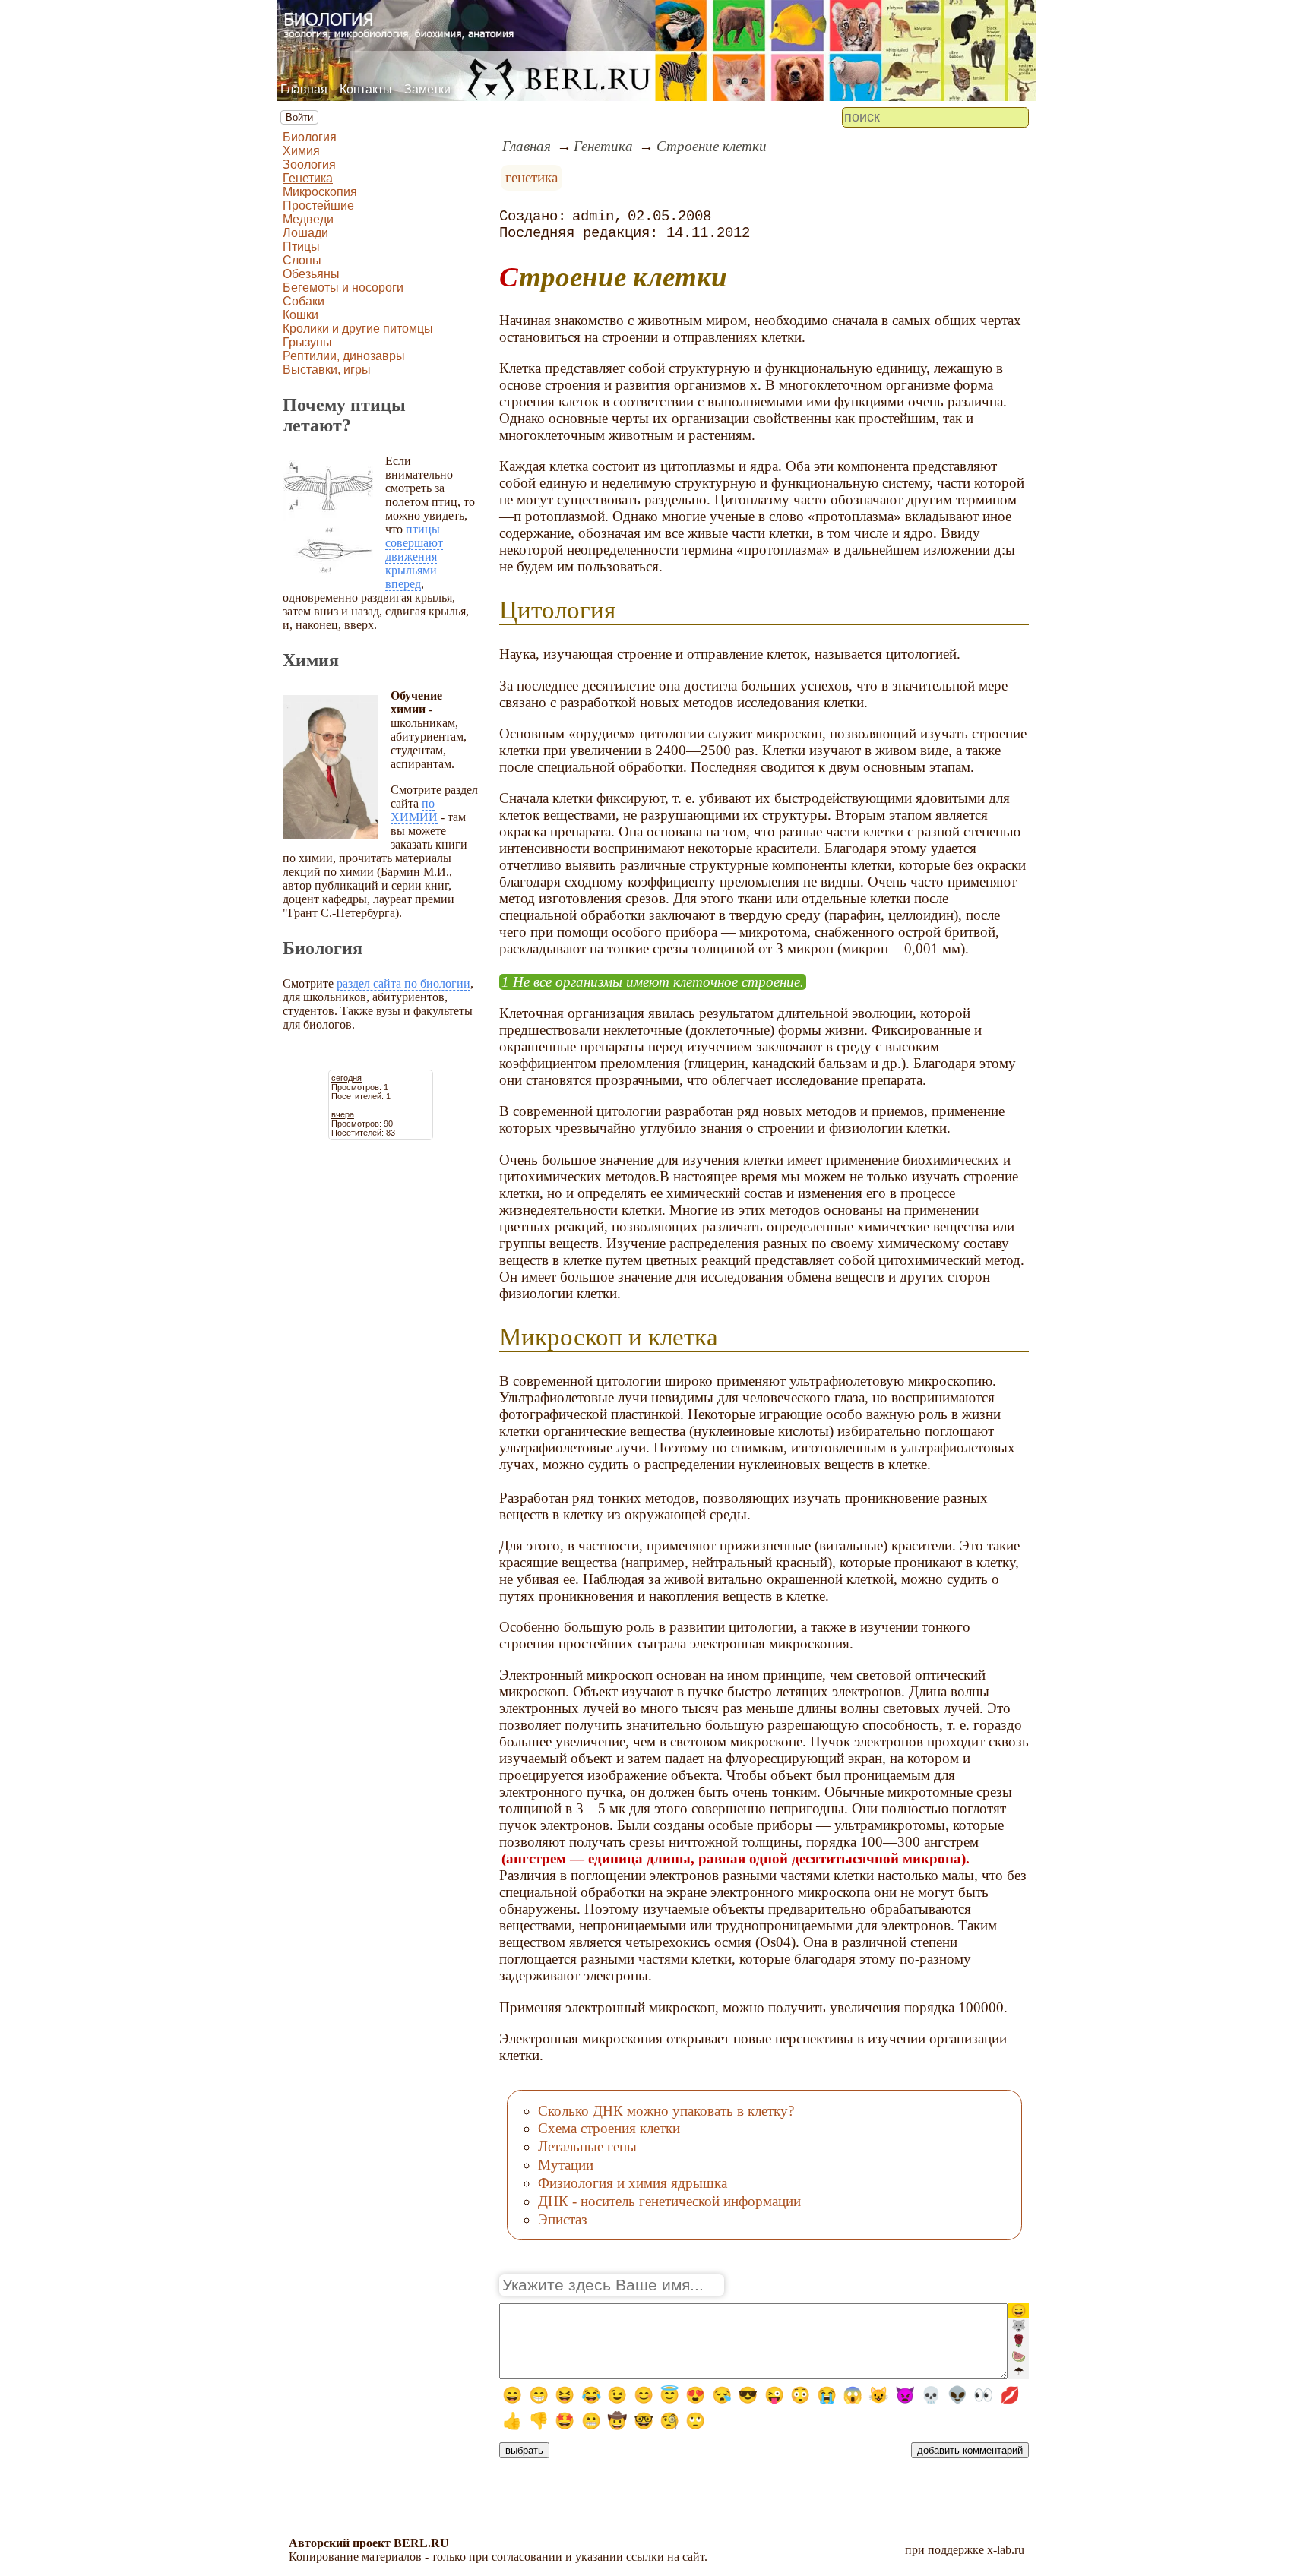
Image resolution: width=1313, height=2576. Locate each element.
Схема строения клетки (609, 2128)
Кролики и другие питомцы (358, 329)
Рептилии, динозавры (344, 356)
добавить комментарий (970, 2450)
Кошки (301, 315)
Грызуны (307, 342)
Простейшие (318, 205)
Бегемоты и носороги (343, 288)
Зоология (309, 164)
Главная (304, 89)
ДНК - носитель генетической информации (669, 2201)
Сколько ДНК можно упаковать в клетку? (666, 2111)
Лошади (305, 233)
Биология (310, 137)
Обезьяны (311, 274)
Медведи (308, 219)
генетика (532, 177)
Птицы (301, 247)
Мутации (566, 2165)
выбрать (524, 2450)
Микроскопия (320, 192)
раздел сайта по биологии (403, 983)
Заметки (427, 89)
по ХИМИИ (414, 810)
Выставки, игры (327, 370)
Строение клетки (712, 146)
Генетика (308, 178)
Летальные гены (587, 2146)
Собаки (304, 301)
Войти (299, 117)
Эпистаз (563, 2219)
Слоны (302, 260)
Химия (301, 151)
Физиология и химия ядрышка (633, 2183)
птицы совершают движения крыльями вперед (414, 556)
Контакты (366, 89)
